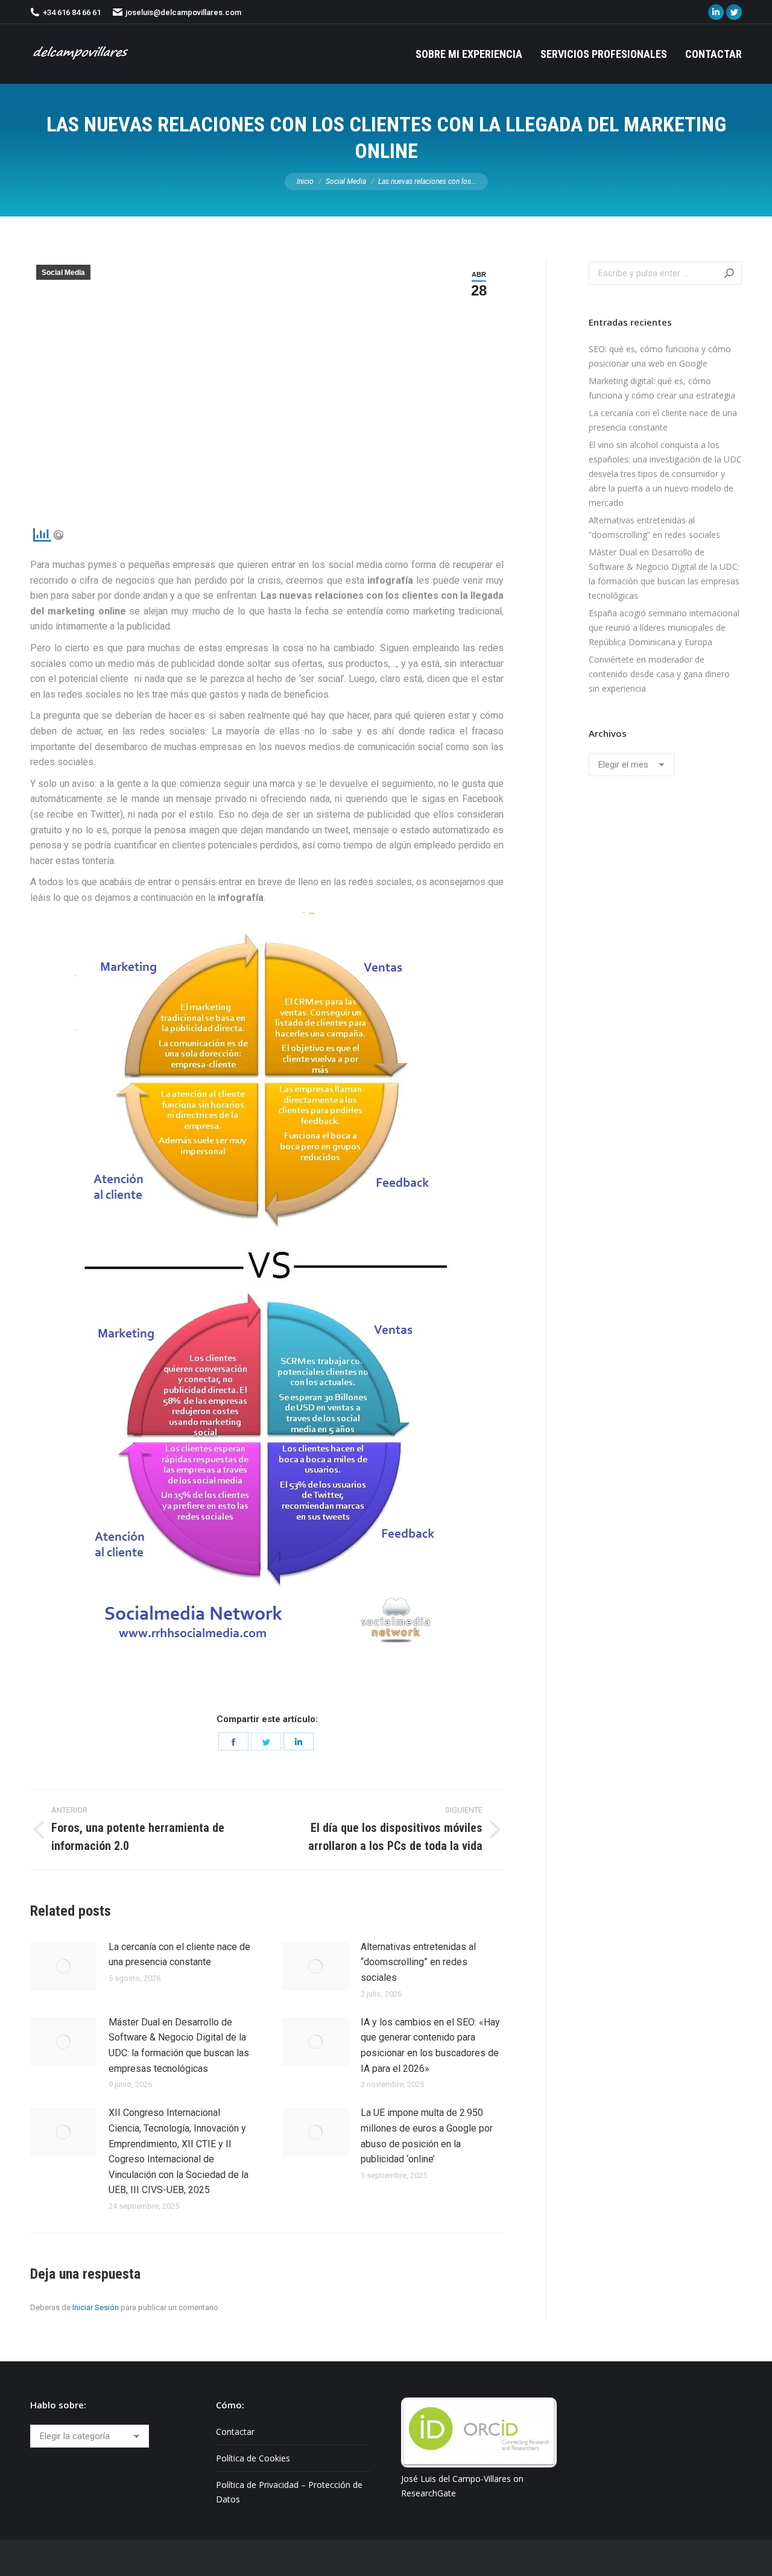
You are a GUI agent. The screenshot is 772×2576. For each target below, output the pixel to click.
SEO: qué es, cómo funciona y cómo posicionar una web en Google (660, 356)
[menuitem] (469, 54)
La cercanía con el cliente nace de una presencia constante (179, 1955)
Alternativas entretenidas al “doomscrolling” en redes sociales (418, 1962)
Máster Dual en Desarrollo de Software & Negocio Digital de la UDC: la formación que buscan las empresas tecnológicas (179, 2045)
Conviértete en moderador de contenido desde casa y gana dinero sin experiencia (659, 674)
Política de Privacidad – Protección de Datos (289, 2492)
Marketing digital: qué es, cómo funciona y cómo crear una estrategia (662, 388)
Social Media (63, 273)
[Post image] (63, 1966)
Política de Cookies (253, 2458)
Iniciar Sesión (96, 2307)
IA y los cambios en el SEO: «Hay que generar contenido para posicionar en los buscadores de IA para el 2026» (430, 2045)
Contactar (235, 2432)
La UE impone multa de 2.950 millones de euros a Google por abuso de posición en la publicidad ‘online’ (427, 2136)
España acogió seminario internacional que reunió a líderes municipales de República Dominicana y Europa (664, 627)
